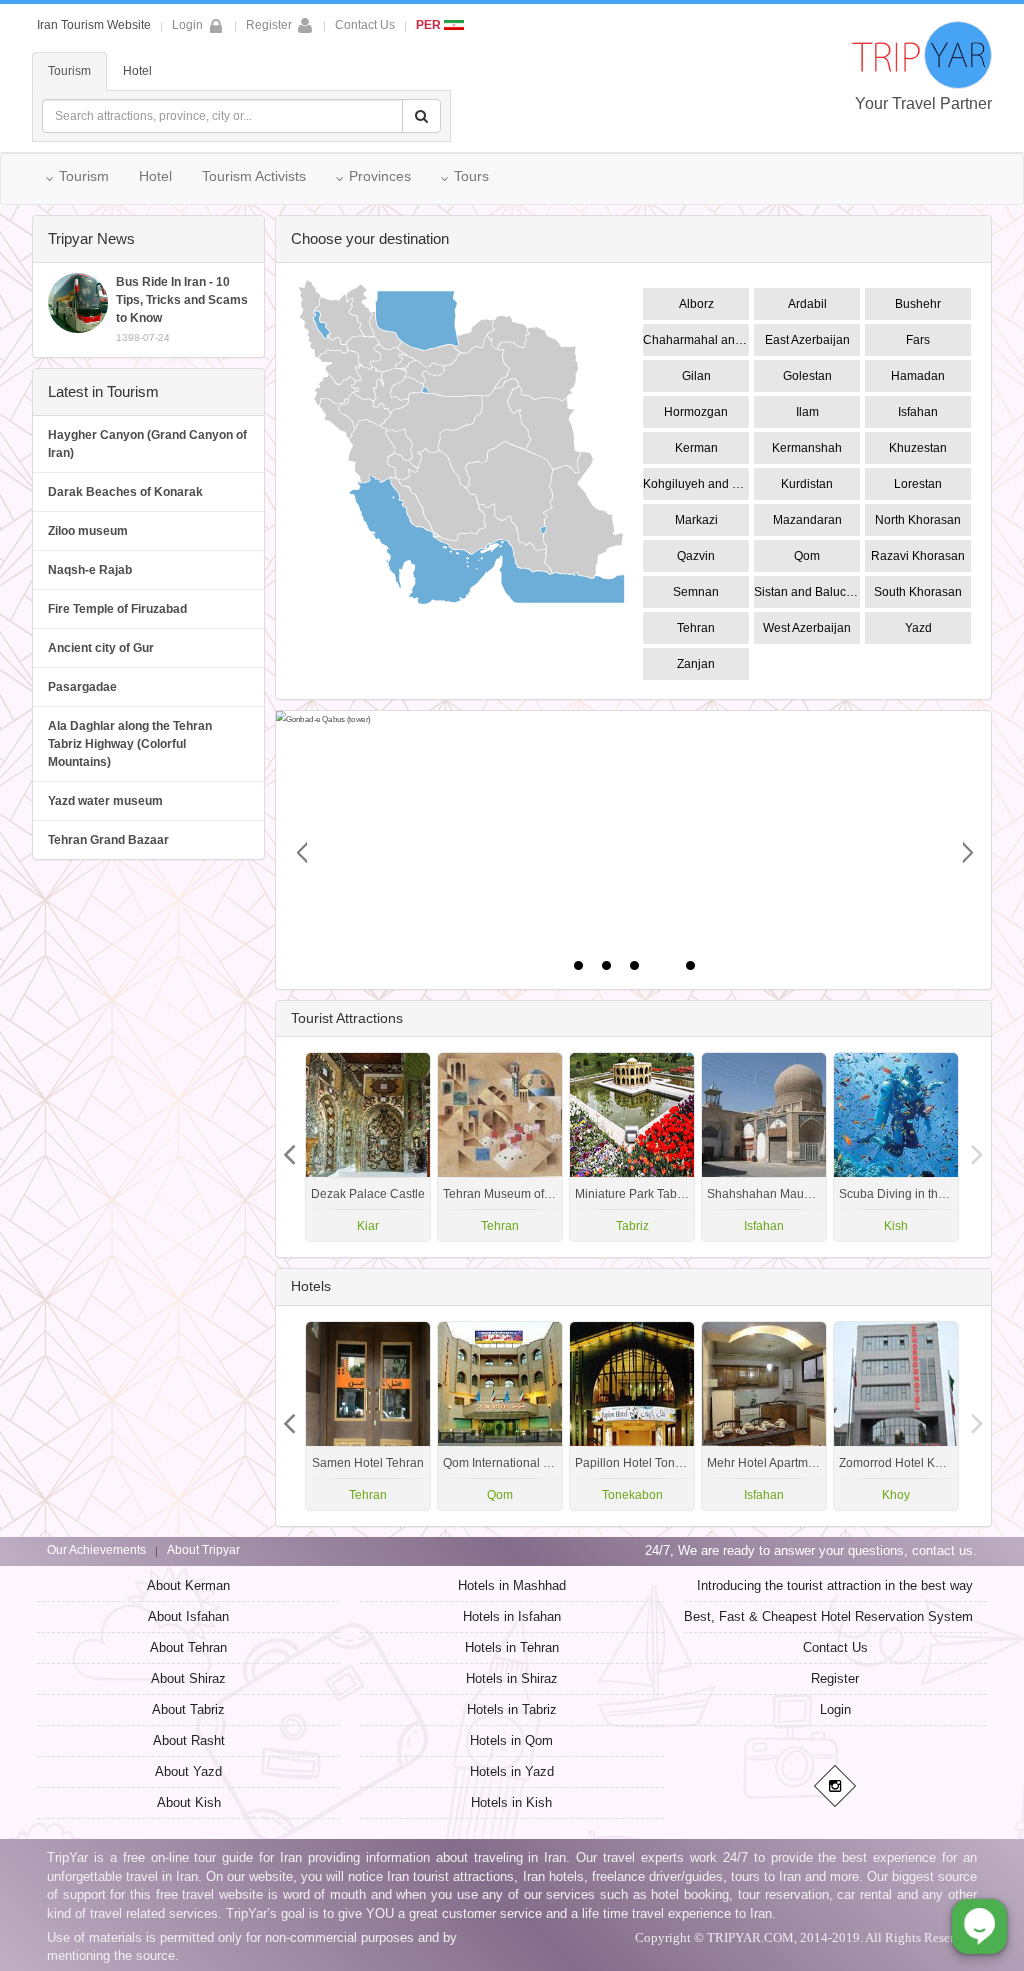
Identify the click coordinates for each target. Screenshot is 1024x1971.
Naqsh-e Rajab (90, 570)
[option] (896, 1147)
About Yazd (188, 1771)
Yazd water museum (105, 801)
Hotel (137, 71)
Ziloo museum (88, 531)
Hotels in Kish (511, 1802)
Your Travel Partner (923, 103)
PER (430, 25)
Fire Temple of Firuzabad (117, 609)
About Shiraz (188, 1678)
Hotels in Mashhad (512, 1585)
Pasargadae (82, 687)
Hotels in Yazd (512, 1771)
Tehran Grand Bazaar (108, 840)
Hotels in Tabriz (512, 1709)
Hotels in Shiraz (512, 1678)
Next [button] (290, 1147)
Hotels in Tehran (512, 1647)
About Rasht (189, 1740)
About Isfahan (188, 1616)
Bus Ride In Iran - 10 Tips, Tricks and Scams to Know (182, 309)
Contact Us (365, 25)
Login (835, 1709)
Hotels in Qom (511, 1740)
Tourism (69, 71)
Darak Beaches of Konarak (125, 492)
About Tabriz (188, 1709)
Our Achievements (96, 1550)
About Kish (189, 1802)
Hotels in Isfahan (512, 1616)
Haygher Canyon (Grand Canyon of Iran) (147, 444)
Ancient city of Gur (101, 648)
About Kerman (188, 1585)
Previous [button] (977, 1147)
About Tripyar (203, 1550)
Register (269, 25)
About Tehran (188, 1647)
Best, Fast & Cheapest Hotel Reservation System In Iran (849, 1616)
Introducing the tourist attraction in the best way (835, 1585)
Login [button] (187, 25)
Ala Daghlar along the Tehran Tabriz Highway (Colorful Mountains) (130, 744)
